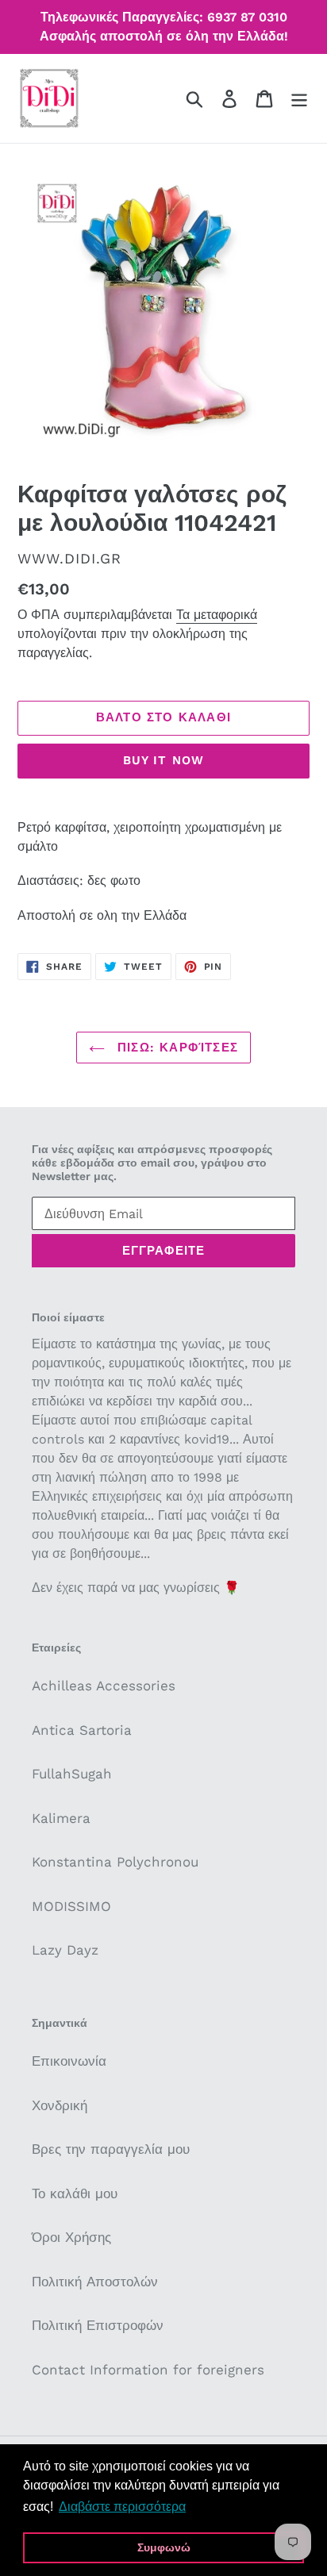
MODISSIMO (71, 1906)
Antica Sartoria (82, 1730)
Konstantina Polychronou (115, 1862)
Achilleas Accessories (104, 1686)
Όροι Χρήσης (71, 2237)
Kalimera (61, 1818)
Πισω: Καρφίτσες (175, 1048)
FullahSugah (72, 1774)
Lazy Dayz (65, 1950)
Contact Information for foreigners (148, 2370)
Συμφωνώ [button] (164, 2547)
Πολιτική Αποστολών (95, 2282)
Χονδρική (60, 2105)
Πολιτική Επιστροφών (98, 2325)
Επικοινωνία (69, 2061)
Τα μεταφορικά (217, 615)
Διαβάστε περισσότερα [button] (122, 2507)
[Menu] (299, 98)
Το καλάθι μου (75, 2193)
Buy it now (164, 760)
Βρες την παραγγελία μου (111, 2149)
